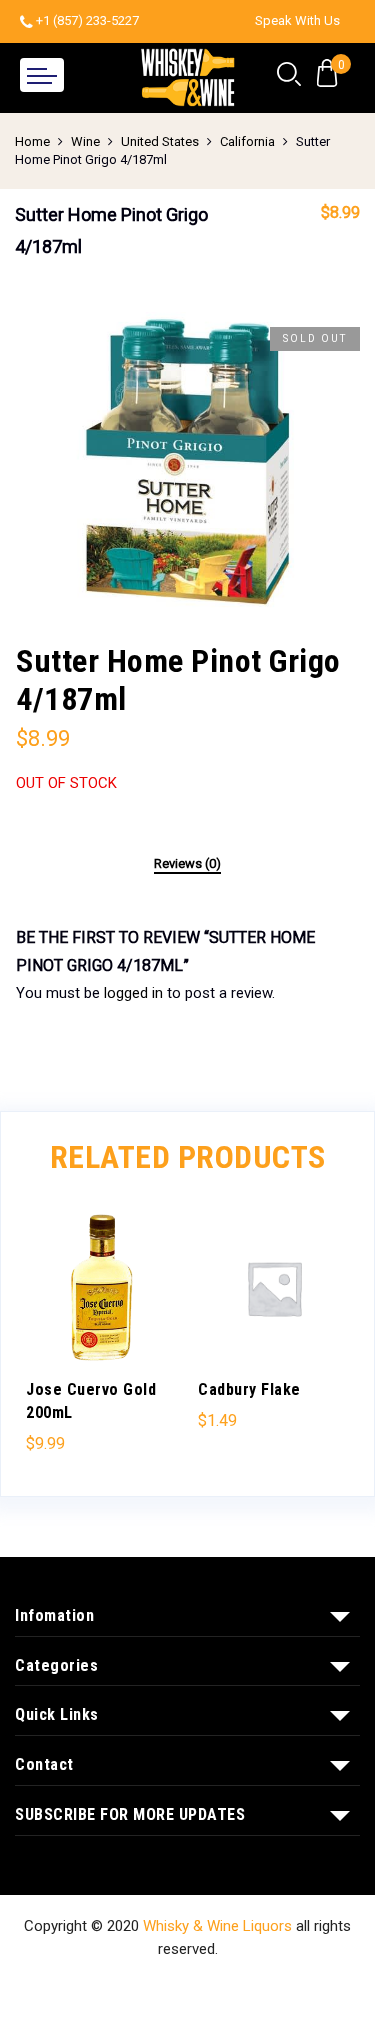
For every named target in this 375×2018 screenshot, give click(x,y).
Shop (96, 1986)
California (247, 141)
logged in (133, 993)
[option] (187, 462)
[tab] (187, 865)
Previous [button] (50, 1331)
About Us (163, 1986)
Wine (85, 141)
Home (32, 141)
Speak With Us (297, 20)
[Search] (289, 75)
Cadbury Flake (249, 1389)
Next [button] (325, 1331)
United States (160, 141)
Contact (240, 1986)
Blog (301, 1986)
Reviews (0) (187, 863)
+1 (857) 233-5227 (87, 20)
